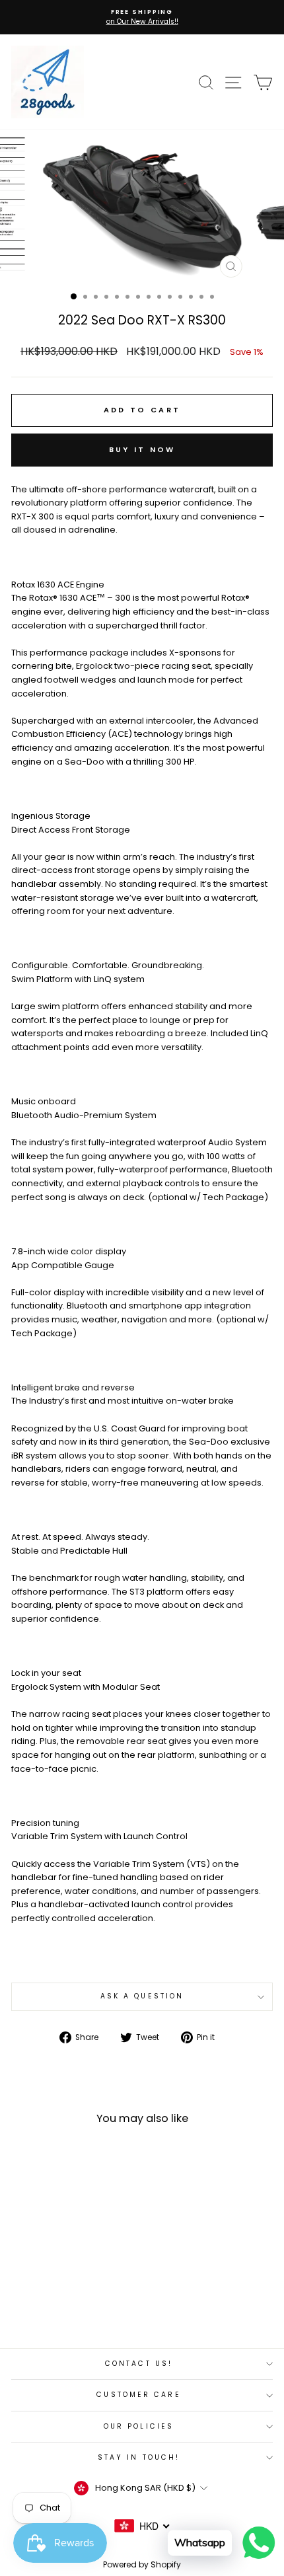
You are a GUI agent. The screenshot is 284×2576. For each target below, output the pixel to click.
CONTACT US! (139, 2364)
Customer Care (138, 2395)
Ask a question (142, 1996)
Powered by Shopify (142, 2564)
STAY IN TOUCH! (139, 2457)
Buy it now (142, 449)
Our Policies (139, 2426)
